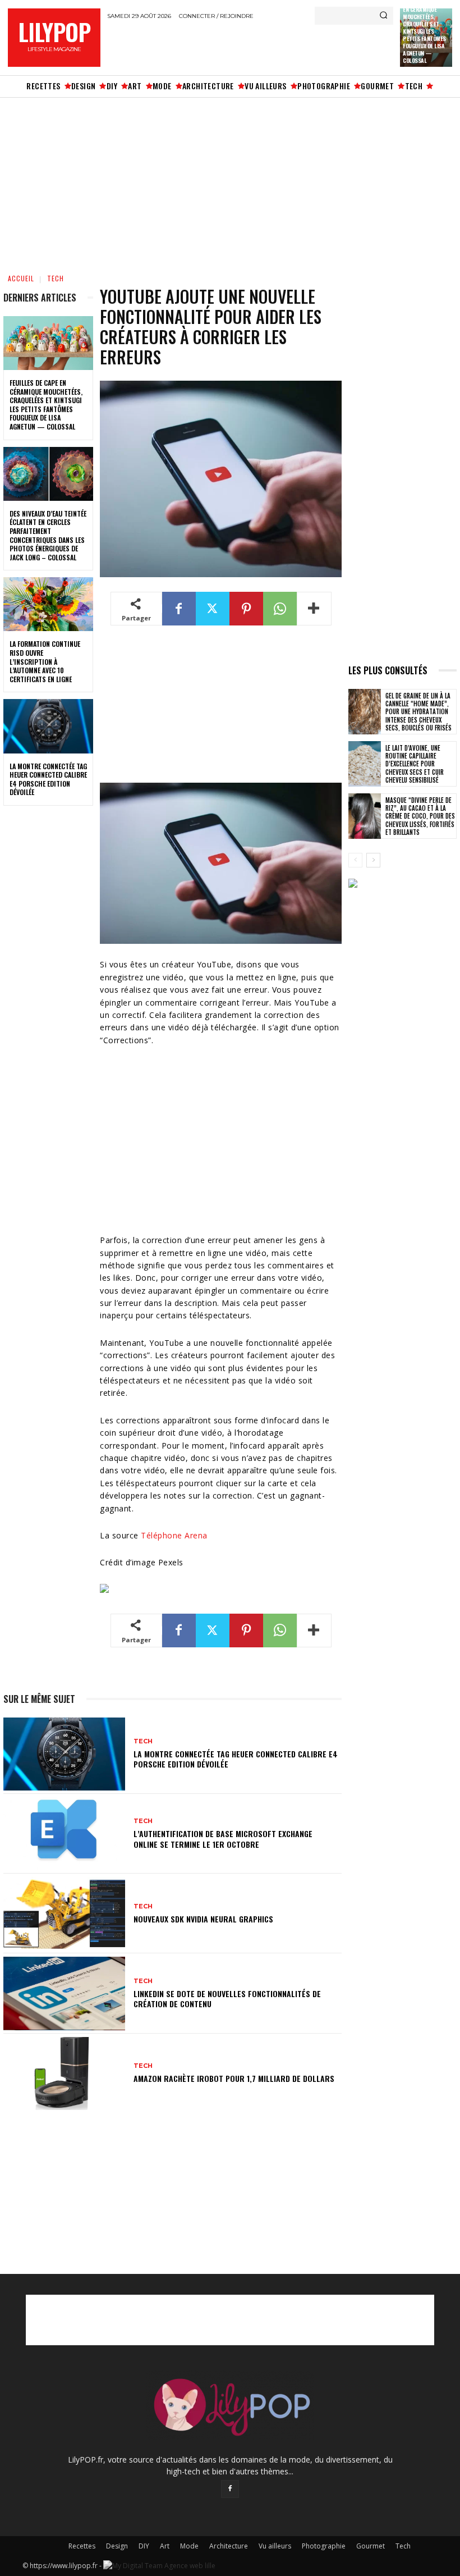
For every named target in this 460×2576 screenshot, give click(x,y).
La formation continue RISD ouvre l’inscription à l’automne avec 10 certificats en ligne (45, 661)
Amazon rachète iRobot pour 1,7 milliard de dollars (234, 2078)
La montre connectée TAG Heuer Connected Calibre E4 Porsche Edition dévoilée (48, 779)
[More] (314, 609)
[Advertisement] (238, 47)
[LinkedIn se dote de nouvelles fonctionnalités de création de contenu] (64, 1993)
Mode (189, 2546)
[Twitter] (213, 609)
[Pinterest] (246, 609)
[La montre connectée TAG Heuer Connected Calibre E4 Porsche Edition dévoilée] (48, 726)
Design (117, 2546)
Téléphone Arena (174, 1535)
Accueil (21, 278)
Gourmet (371, 2546)
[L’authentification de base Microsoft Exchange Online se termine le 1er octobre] (64, 1834)
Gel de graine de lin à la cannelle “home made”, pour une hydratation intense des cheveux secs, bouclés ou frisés (418, 712)
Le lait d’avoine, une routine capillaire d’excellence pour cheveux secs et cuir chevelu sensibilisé (415, 764)
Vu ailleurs (275, 2546)
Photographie (324, 2546)
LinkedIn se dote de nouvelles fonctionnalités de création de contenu (227, 1999)
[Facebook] (179, 609)
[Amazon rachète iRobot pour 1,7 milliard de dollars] (64, 2073)
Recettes (82, 2546)
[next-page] (373, 860)
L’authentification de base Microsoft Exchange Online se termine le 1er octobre (223, 1839)
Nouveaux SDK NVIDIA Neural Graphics (203, 1919)
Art (165, 2546)
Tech (56, 278)
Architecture (229, 2546)
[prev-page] (355, 860)
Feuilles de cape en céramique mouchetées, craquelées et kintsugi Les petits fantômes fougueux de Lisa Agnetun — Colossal (46, 405)
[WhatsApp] (280, 609)
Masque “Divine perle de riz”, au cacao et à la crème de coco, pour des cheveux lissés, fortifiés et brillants (420, 816)
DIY (144, 2546)
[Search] (383, 16)
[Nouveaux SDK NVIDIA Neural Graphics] (64, 1913)
